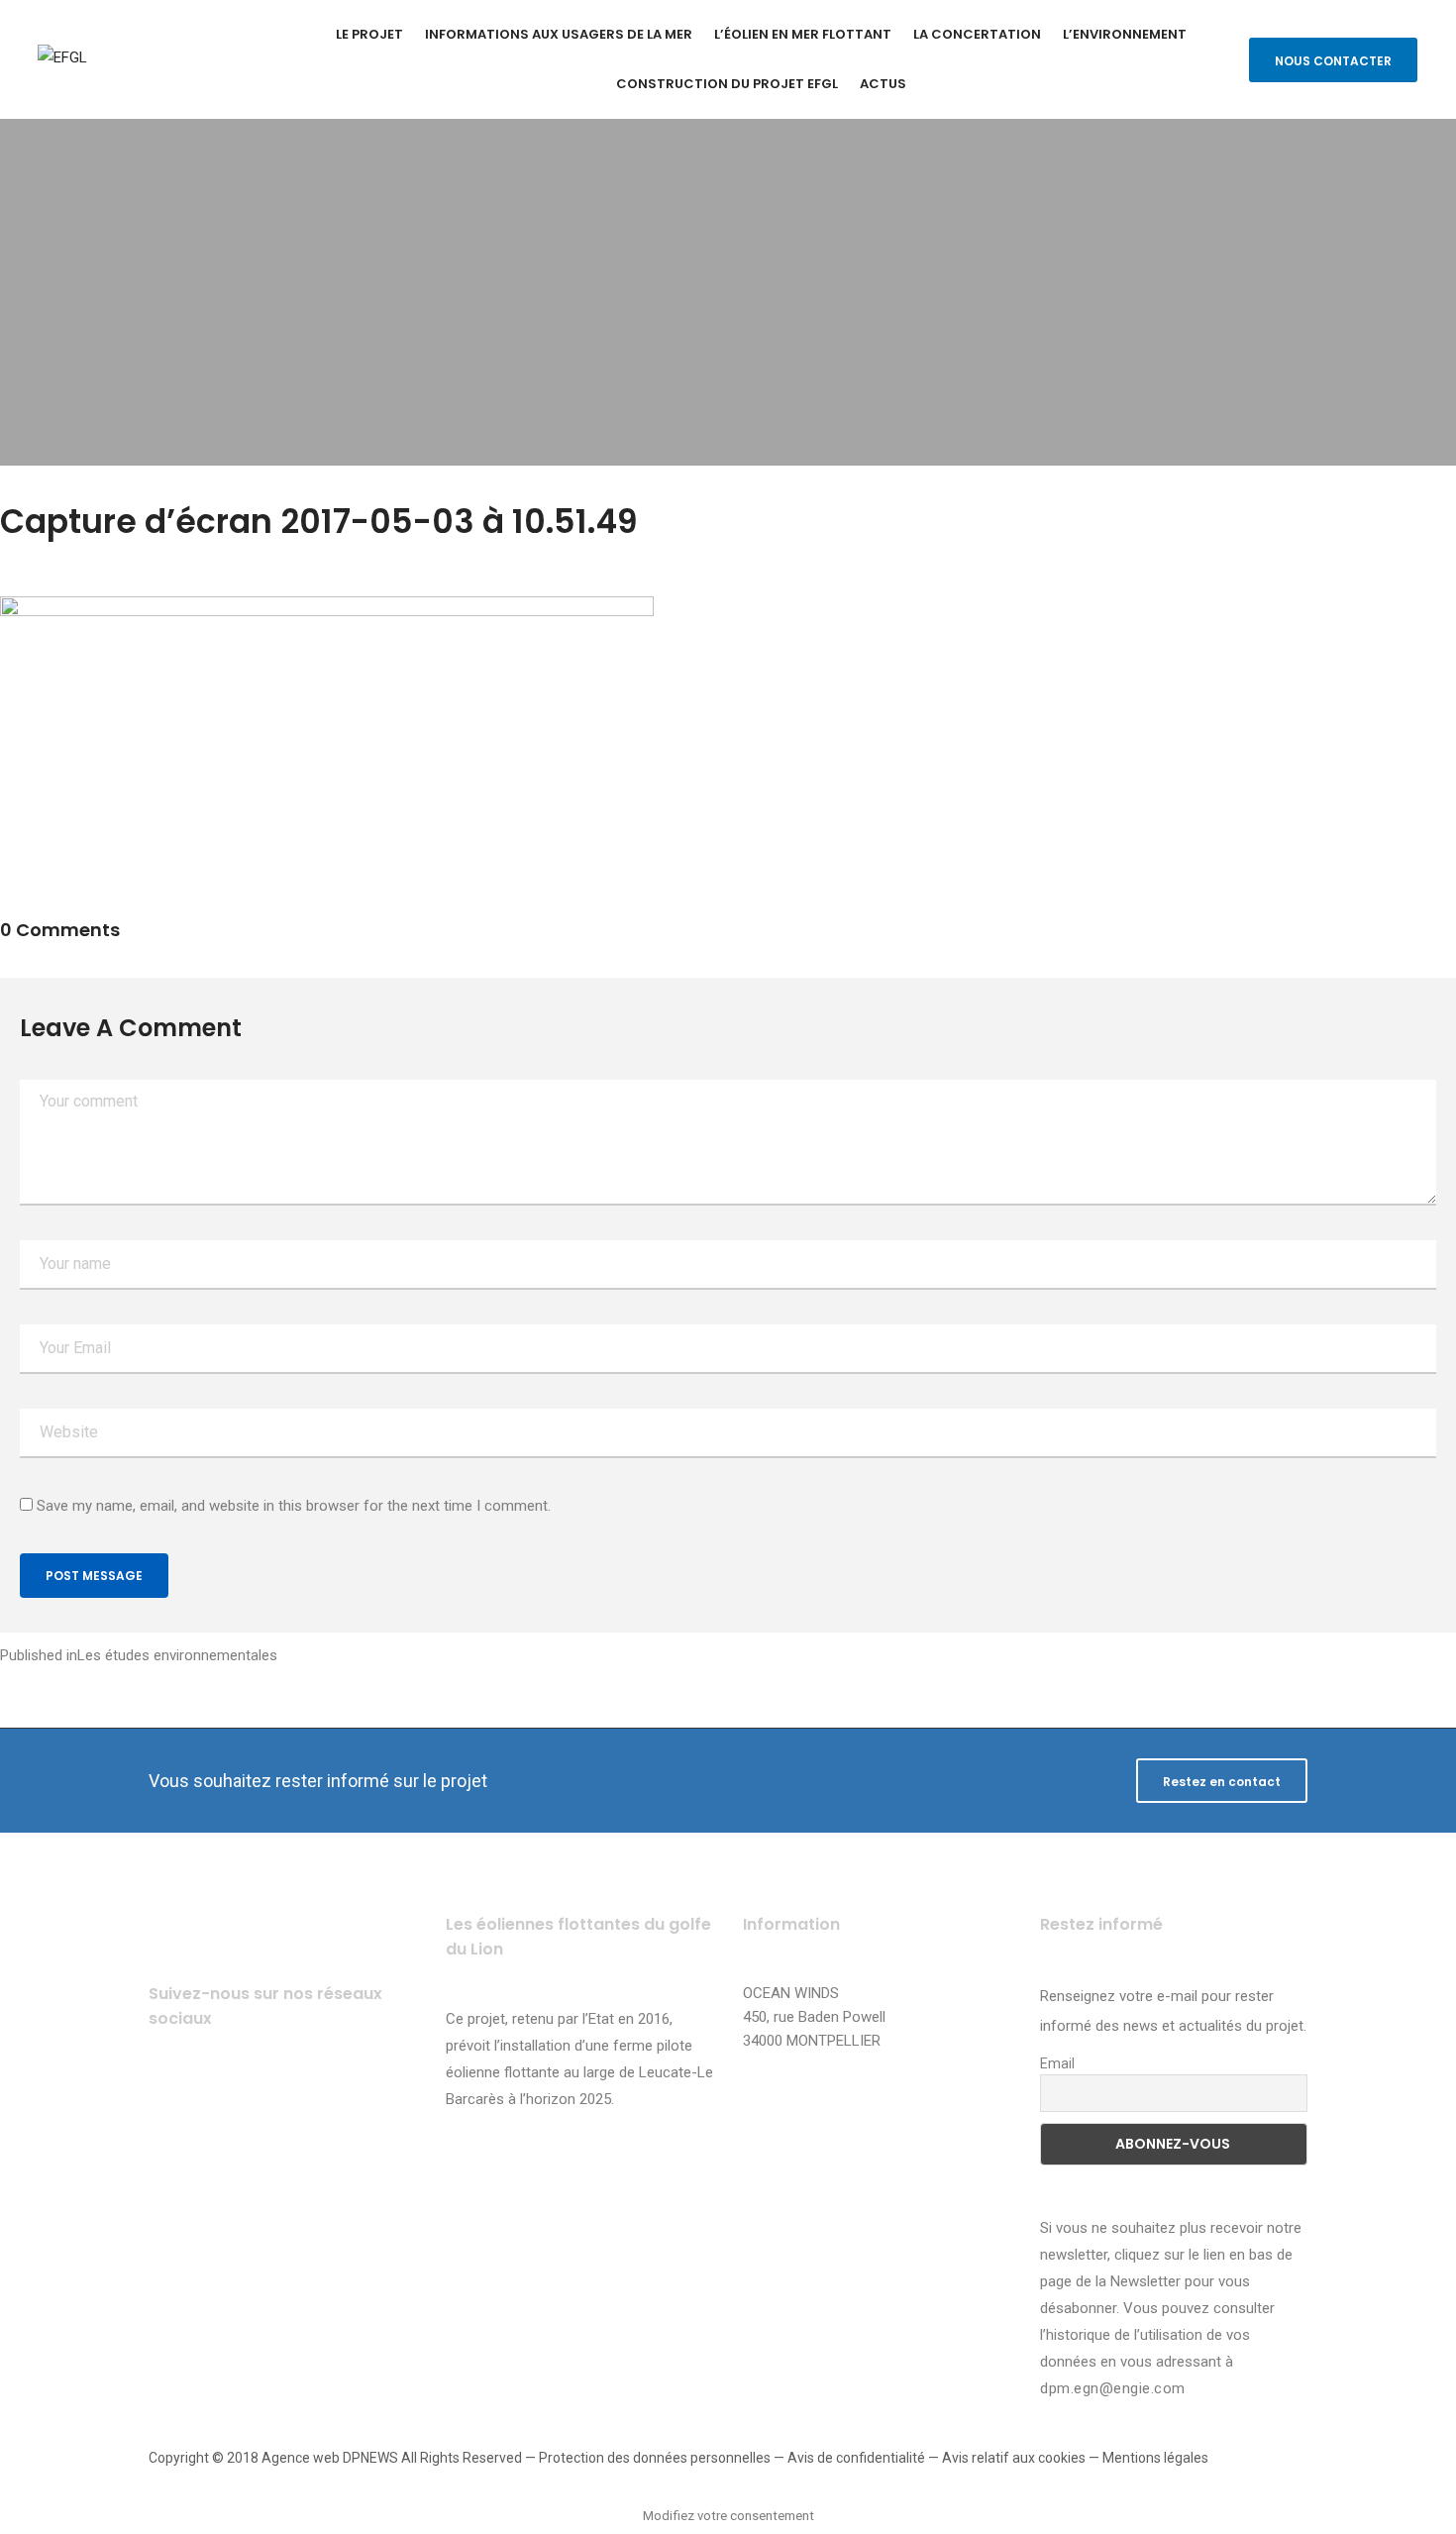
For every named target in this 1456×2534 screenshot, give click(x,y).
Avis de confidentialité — (865, 2458)
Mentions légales (1155, 2458)
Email (1057, 2063)
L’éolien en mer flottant (803, 34)
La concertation (977, 34)
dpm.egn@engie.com (1113, 2388)
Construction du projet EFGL (727, 84)
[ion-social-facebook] (171, 2098)
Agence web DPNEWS (330, 2458)
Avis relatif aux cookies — (1022, 2458)
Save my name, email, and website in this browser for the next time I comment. (294, 1506)
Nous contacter (1333, 61)
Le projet (369, 34)
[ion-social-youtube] (280, 2098)
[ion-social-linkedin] (334, 2098)
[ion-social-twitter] (225, 2098)
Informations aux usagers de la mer (559, 34)
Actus (883, 84)
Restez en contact (1222, 1782)
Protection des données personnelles (655, 2458)
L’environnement (1125, 34)
